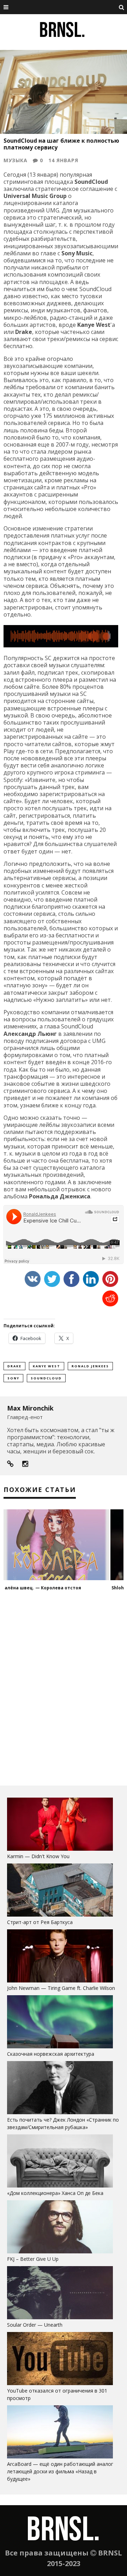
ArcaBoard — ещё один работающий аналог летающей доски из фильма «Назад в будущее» (60, 2471)
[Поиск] (122, 7)
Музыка (16, 160)
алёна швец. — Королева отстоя (43, 1588)
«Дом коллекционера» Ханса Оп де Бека (55, 2193)
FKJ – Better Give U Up (33, 2259)
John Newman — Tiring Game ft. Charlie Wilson (61, 1988)
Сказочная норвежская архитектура (51, 2054)
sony (13, 1378)
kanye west (47, 1366)
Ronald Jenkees (90, 1366)
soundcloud (46, 1378)
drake (14, 1366)
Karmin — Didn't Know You (38, 1856)
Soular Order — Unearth (35, 2325)
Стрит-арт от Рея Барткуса (40, 1922)
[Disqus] (64, 1688)
